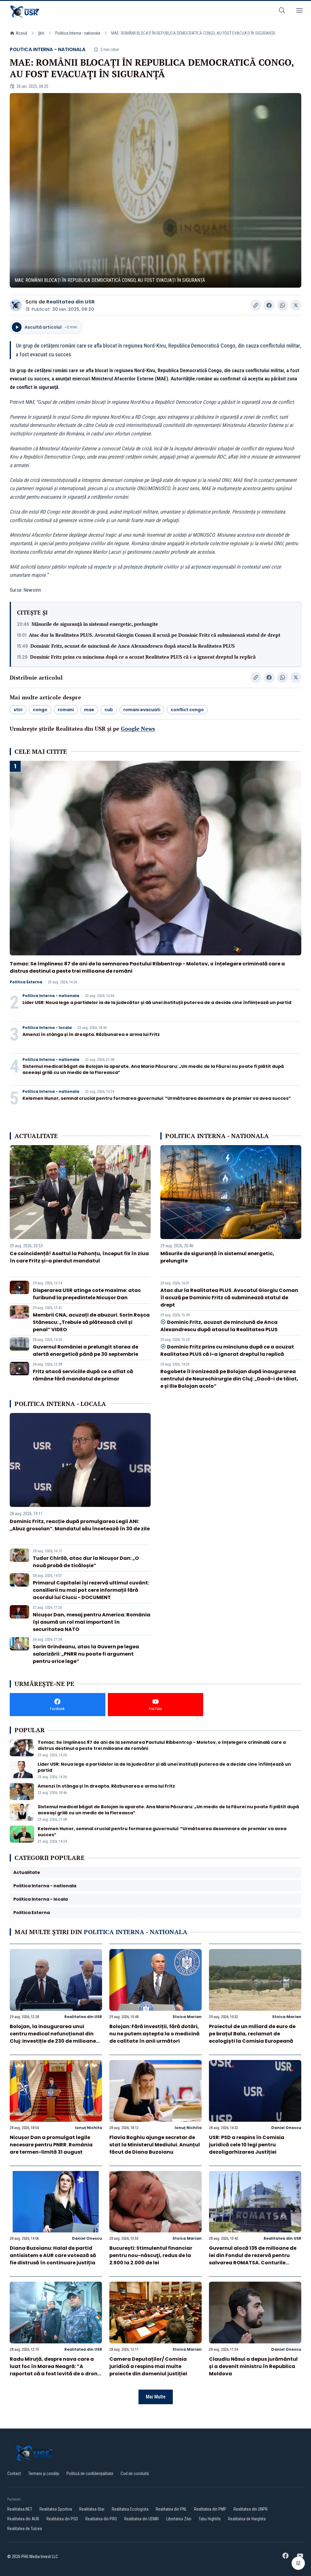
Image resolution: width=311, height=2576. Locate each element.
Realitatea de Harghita (247, 2519)
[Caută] (282, 11)
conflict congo (187, 710)
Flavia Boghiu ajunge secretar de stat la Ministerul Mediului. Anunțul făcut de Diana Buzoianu (155, 2145)
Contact (14, 2474)
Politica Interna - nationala (78, 33)
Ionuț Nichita (89, 2128)
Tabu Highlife (210, 2519)
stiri (18, 710)
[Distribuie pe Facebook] (269, 305)
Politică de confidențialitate (90, 2474)
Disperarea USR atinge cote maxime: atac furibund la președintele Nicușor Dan (87, 1294)
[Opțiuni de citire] (298, 2563)
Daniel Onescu (286, 2128)
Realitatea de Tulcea (25, 2529)
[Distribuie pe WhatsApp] (282, 305)
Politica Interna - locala (47, 1028)
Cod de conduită (135, 2474)
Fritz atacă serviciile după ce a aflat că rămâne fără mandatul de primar (83, 1375)
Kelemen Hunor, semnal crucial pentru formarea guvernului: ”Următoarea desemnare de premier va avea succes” (157, 1098)
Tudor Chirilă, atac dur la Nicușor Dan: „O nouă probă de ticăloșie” (86, 1562)
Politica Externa (26, 982)
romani (66, 710)
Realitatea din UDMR (142, 2519)
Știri (41, 33)
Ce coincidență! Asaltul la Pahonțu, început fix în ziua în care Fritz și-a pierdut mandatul (79, 1257)
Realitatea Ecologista (130, 2509)
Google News (138, 729)
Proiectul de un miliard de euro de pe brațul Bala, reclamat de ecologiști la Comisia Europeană (252, 2034)
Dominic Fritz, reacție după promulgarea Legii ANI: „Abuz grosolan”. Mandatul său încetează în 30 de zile (80, 1525)
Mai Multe (156, 2397)
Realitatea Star (92, 2509)
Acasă (21, 33)
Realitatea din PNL (171, 2509)
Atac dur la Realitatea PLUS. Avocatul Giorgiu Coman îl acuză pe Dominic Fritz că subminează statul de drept (155, 635)
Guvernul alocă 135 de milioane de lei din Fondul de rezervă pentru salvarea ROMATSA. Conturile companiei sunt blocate (253, 2259)
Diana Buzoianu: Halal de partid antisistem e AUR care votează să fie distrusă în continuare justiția (53, 2255)
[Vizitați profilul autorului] (16, 305)
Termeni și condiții (44, 2474)
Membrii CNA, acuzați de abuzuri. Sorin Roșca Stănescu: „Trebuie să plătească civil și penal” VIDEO (91, 1322)
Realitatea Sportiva (56, 2509)
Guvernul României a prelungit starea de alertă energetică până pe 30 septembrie (85, 1350)
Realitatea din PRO (101, 2519)
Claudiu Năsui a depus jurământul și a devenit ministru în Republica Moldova (253, 2366)
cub (109, 710)
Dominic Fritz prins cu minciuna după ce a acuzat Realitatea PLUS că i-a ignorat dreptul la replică (143, 657)
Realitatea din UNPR (251, 2509)
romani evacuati (142, 710)
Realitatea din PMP (210, 2509)
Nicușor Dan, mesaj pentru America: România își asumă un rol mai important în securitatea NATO (92, 1622)
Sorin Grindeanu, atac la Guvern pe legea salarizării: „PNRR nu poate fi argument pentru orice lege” (86, 1654)
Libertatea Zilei (179, 2519)
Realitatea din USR (70, 302)
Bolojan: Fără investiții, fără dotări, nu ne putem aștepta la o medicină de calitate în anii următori (154, 2034)
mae (89, 710)
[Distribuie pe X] (296, 305)
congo (40, 710)
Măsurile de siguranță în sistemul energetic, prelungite (95, 624)
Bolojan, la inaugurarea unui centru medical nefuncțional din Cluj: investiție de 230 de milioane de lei (53, 2037)
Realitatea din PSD (62, 2519)
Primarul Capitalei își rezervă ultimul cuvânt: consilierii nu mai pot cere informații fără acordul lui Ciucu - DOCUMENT (91, 1590)
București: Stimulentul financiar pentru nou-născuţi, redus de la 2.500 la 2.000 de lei (151, 2255)
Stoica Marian (187, 2017)
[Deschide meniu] (299, 11)
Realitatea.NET (20, 2509)
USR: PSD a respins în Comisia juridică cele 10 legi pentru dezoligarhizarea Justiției (247, 2145)
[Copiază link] (256, 305)
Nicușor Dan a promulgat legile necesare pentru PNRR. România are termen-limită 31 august (51, 2145)
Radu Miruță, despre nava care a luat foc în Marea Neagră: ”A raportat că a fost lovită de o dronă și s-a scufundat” (55, 2370)
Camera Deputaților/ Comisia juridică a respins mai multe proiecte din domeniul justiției (148, 2366)
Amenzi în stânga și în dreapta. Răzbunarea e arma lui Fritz (91, 1034)
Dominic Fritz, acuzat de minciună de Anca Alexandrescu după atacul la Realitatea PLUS (133, 646)
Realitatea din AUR (23, 2519)
